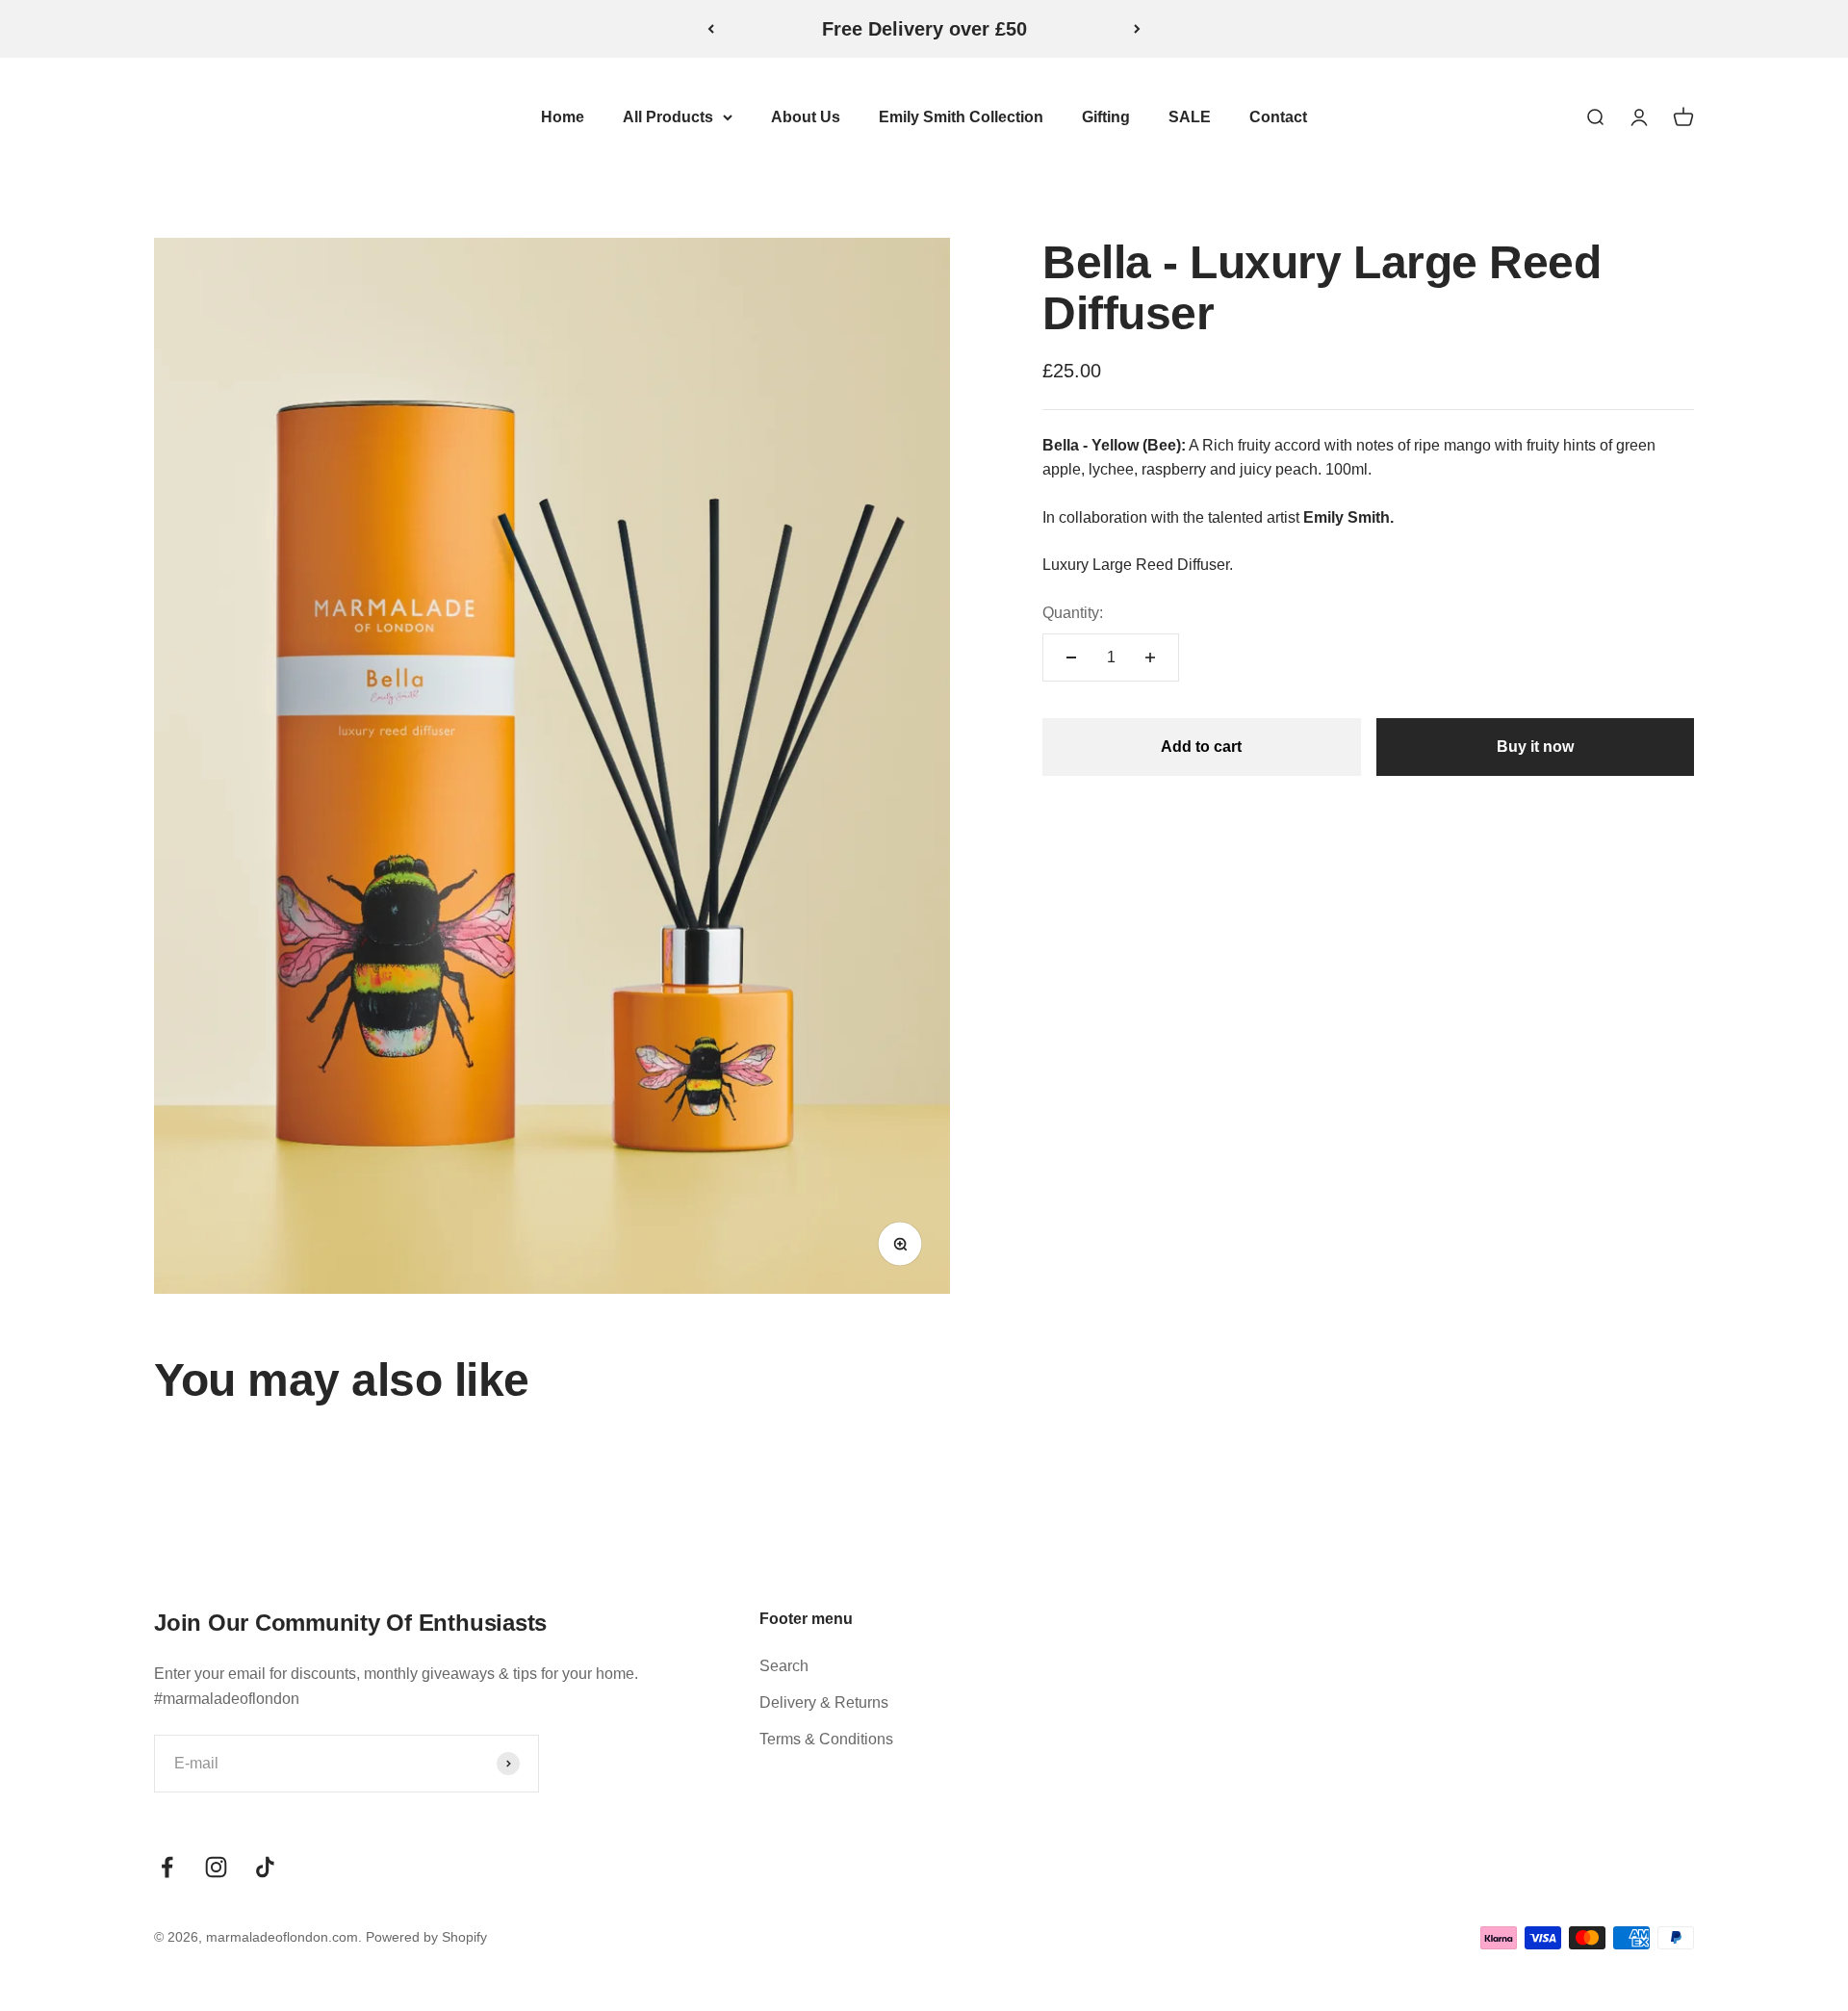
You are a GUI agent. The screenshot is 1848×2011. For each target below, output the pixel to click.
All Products (668, 117)
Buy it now (1535, 747)
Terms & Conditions (826, 1739)
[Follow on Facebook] (167, 1867)
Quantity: (1073, 613)
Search (784, 1666)
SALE (1190, 117)
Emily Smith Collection (961, 117)
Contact (1278, 117)
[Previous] (711, 29)
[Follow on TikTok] (265, 1867)
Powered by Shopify (426, 1937)
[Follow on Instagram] (216, 1867)
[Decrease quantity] (1071, 657)
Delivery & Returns (824, 1702)
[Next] (1137, 29)
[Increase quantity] (1150, 657)
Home (563, 117)
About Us (806, 117)
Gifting (1106, 117)
